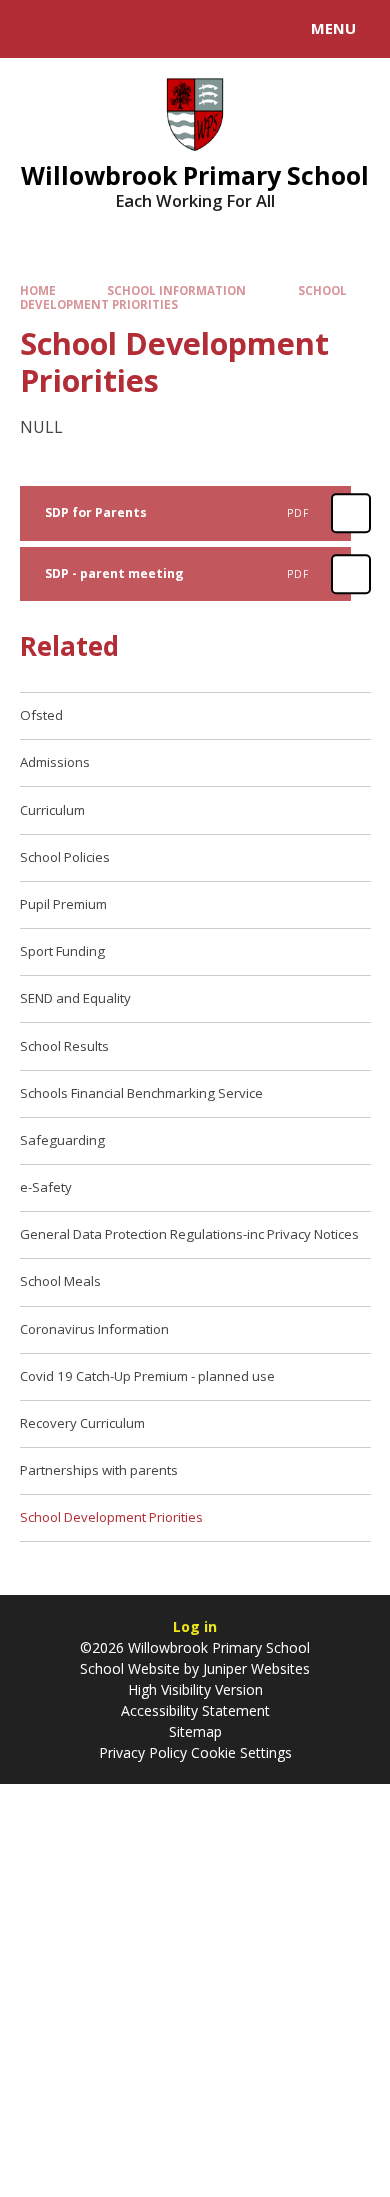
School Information (176, 290)
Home (38, 290)
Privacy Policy (143, 1752)
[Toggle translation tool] (88, 29)
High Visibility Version (195, 1689)
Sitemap (195, 1731)
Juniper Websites (256, 1668)
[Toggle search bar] (38, 29)
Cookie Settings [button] (241, 1752)
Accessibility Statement (195, 1710)
